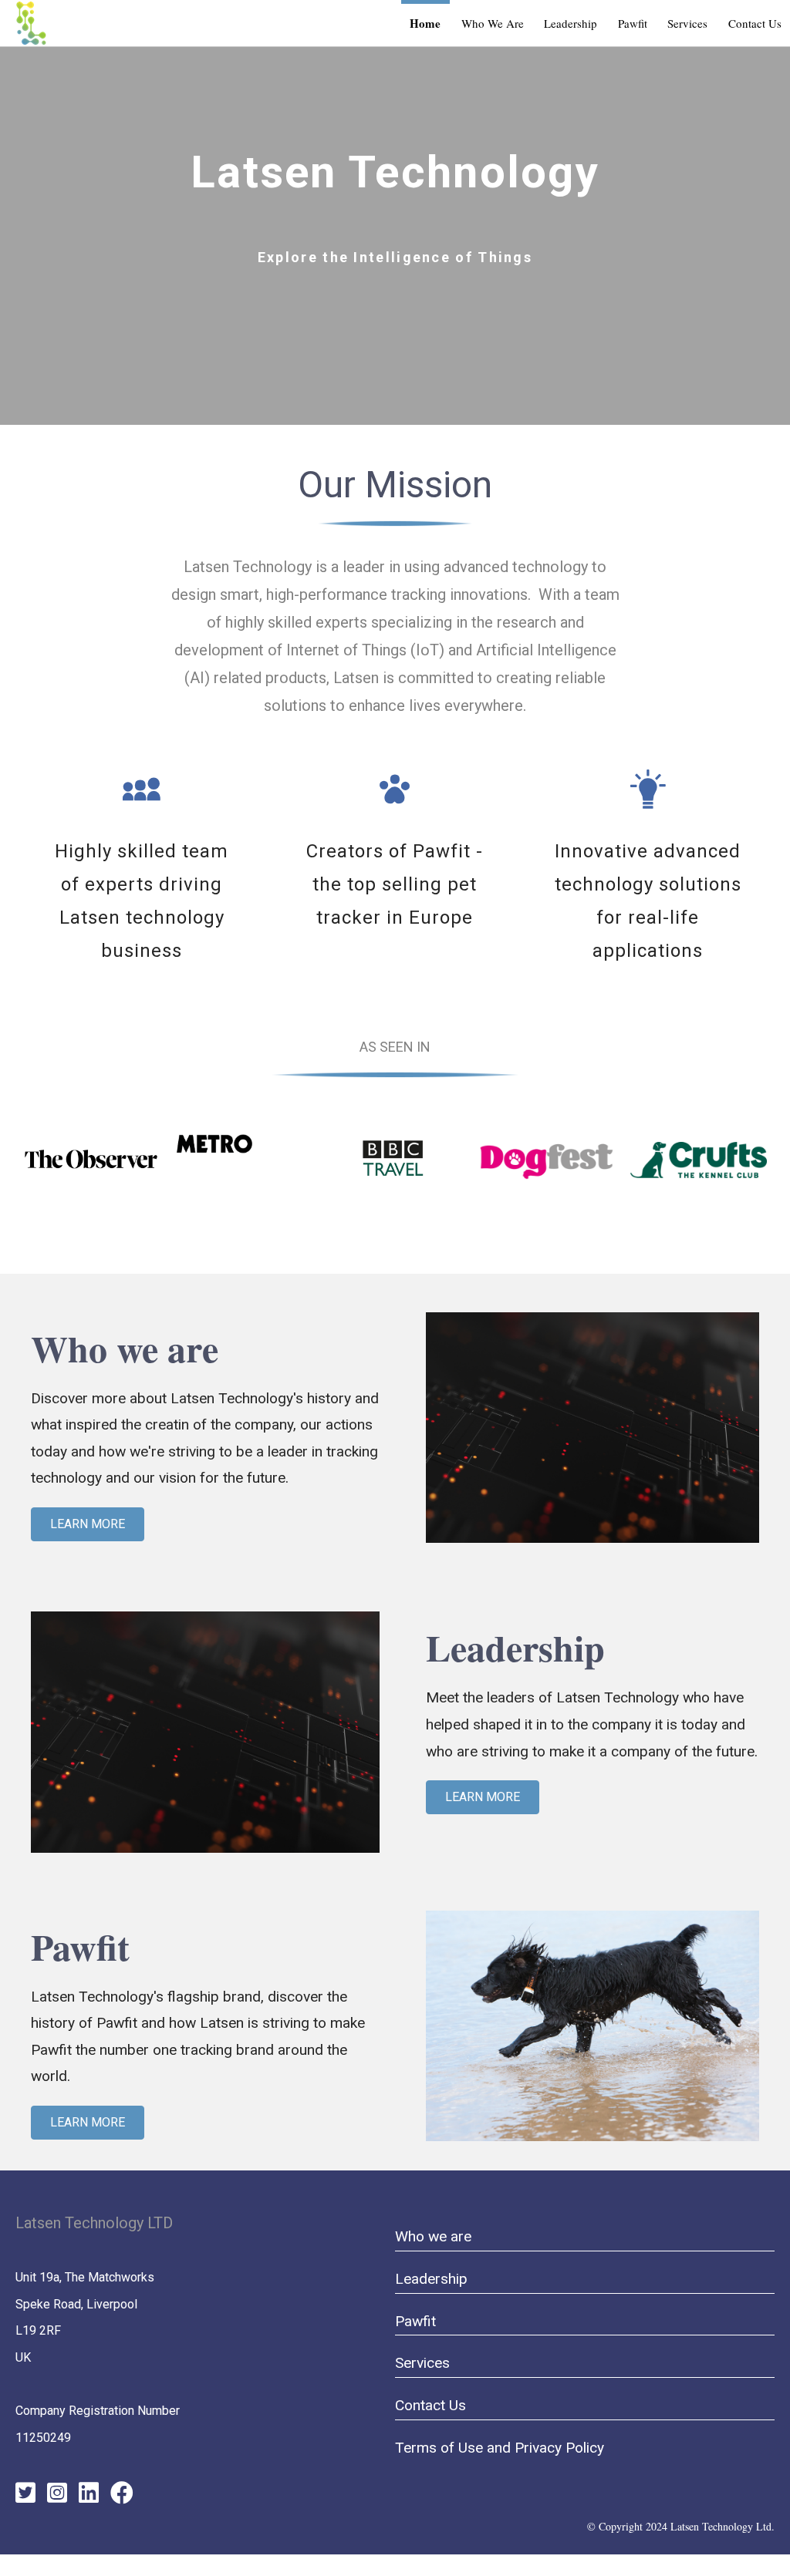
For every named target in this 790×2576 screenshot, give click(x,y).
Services (422, 2363)
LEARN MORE (88, 1524)
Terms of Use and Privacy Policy (500, 2448)
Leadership (431, 2279)
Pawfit (415, 2321)
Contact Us (430, 2405)
